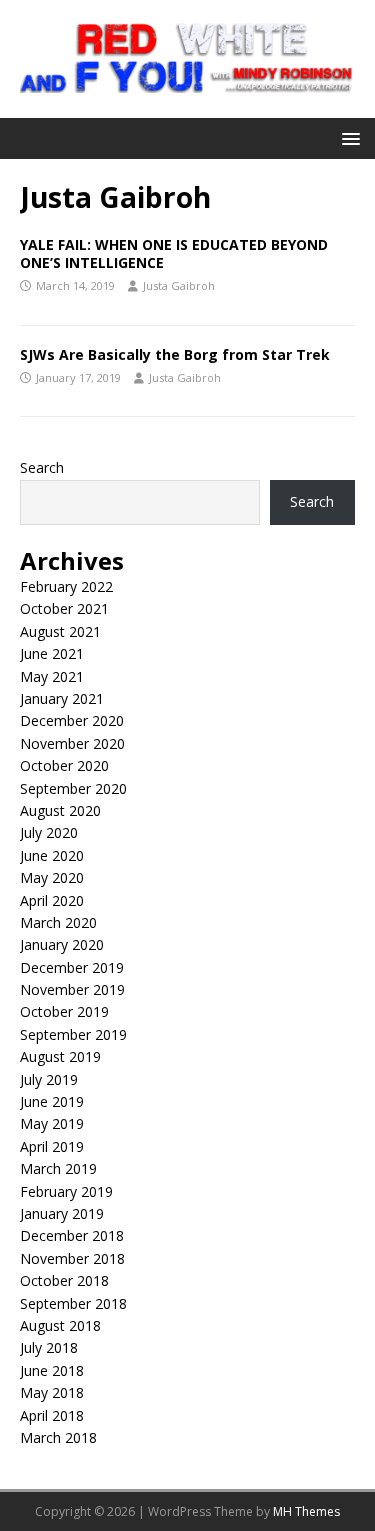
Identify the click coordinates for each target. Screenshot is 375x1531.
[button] (347, 137)
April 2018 (52, 1415)
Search (42, 467)
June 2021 (52, 653)
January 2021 (62, 698)
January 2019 (62, 1213)
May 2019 (52, 1123)
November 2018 (72, 1258)
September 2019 (73, 1034)
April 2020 (52, 900)
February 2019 (66, 1191)
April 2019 (52, 1146)
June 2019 (52, 1101)
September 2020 (73, 788)
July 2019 (49, 1079)
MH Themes (306, 1511)
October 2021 (64, 608)
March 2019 (58, 1168)
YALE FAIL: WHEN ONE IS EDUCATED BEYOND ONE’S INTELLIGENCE (174, 253)
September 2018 (73, 1303)
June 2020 (52, 855)
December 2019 (72, 967)
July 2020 (49, 832)
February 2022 (66, 586)
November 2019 (72, 989)
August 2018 (60, 1325)
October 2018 (64, 1280)
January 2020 (62, 944)
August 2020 (60, 810)
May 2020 (52, 877)
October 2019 (64, 1011)
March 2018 (58, 1437)
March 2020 (58, 922)
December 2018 (72, 1235)
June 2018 (52, 1370)
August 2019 (60, 1056)
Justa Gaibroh (179, 285)
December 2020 (72, 720)
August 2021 (60, 631)
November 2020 (72, 743)
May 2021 (52, 676)
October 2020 (64, 765)
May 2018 (52, 1392)
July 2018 (49, 1347)
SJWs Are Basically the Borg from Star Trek (175, 354)
